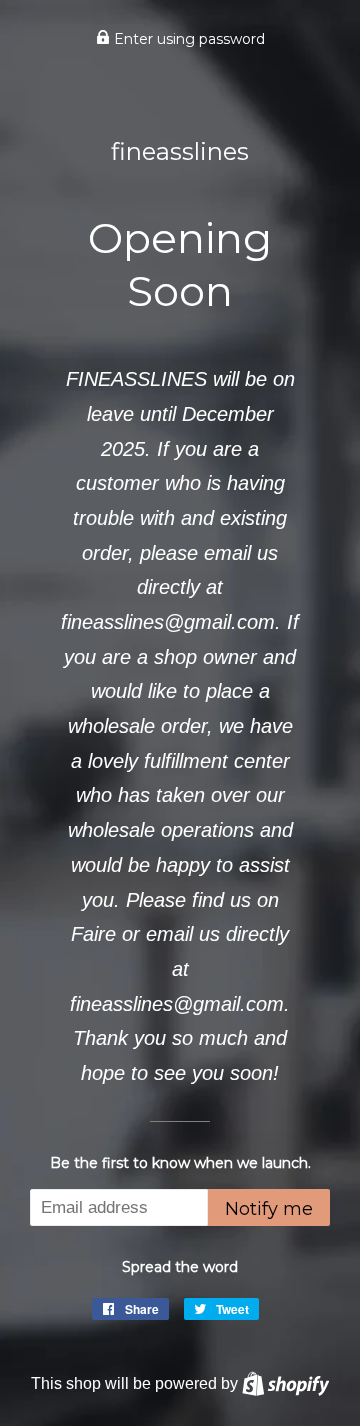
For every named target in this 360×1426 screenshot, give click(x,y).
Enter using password (187, 39)
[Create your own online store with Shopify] (285, 1383)
